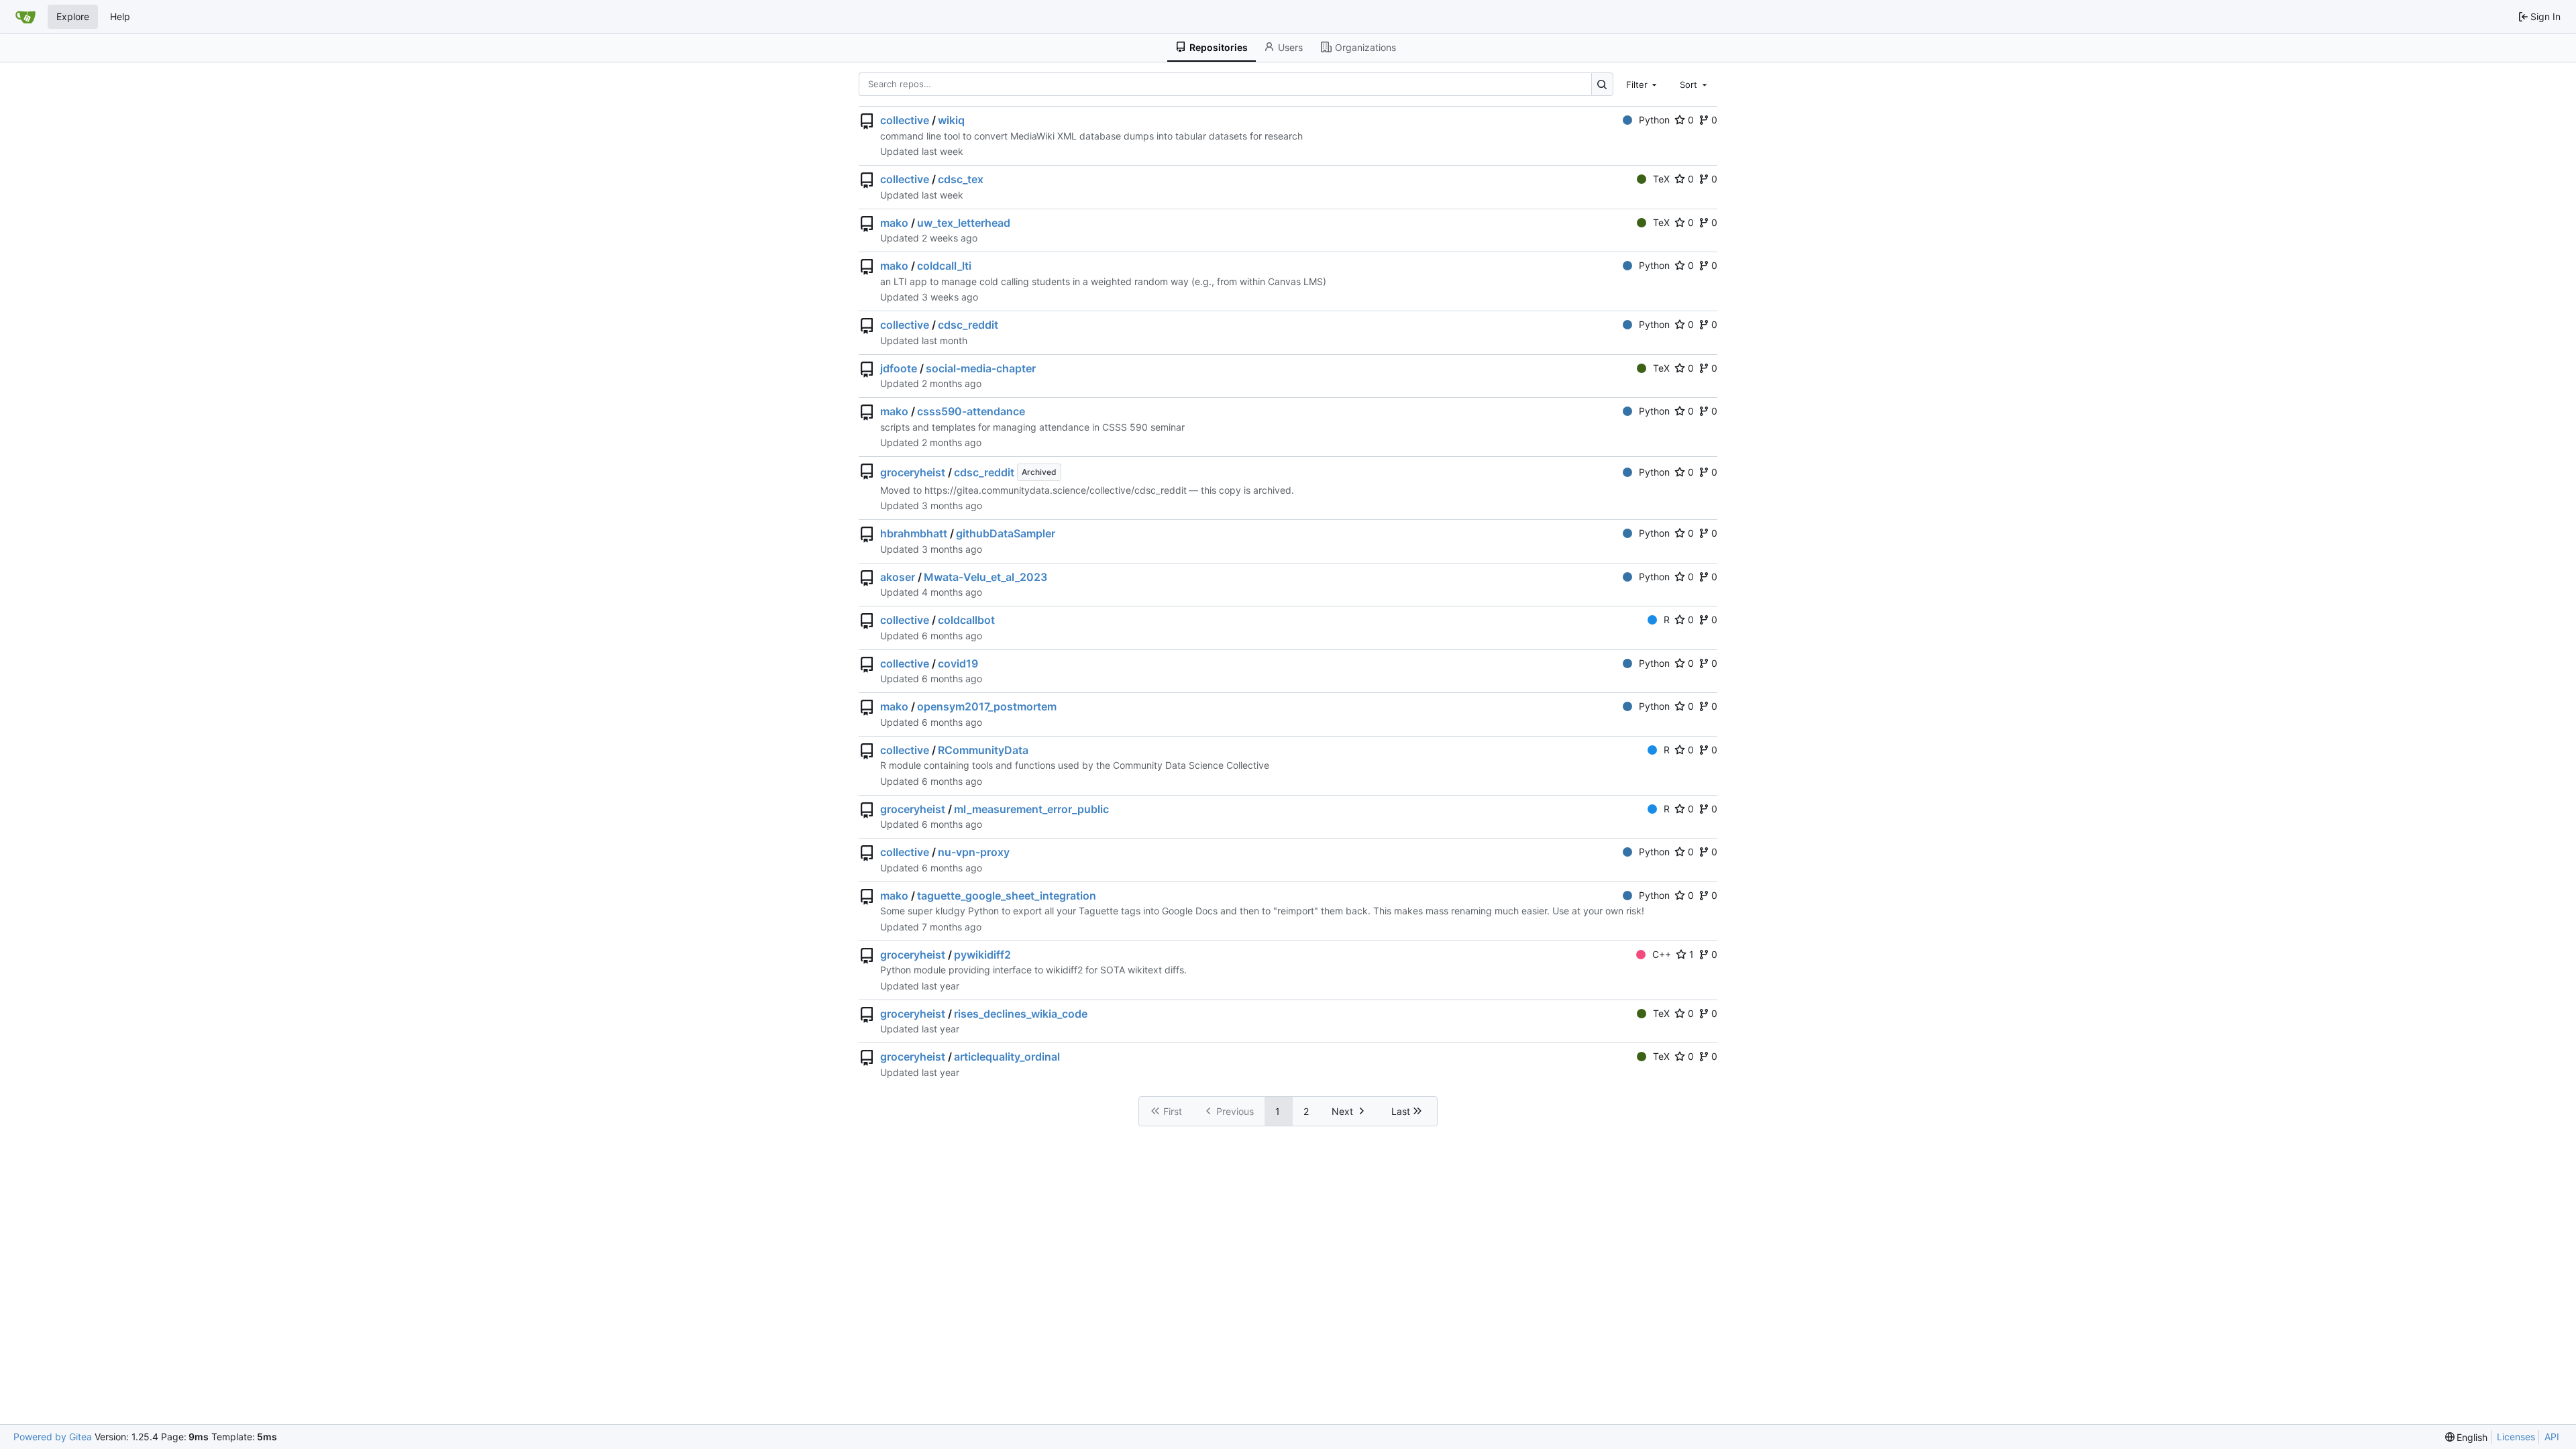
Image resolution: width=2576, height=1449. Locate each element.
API (2552, 1437)
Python (1654, 120)
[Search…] (1602, 84)
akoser (898, 577)
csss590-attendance (971, 411)
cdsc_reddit (968, 325)
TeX (1661, 179)
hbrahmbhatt (914, 533)
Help (120, 16)
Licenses (2516, 1437)
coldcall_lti (944, 266)
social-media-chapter (981, 368)
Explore (73, 16)
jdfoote (899, 368)
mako (894, 223)
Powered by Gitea (53, 1437)
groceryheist (913, 472)
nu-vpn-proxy (974, 852)
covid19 (958, 663)
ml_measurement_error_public (1031, 809)
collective (905, 120)
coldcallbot (966, 620)
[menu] (2467, 1437)
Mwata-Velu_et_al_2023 (985, 577)
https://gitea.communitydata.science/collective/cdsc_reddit (1056, 490)
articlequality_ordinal (1007, 1057)
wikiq (951, 120)
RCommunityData (983, 750)
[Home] (25, 17)
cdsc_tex (961, 179)
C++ (1662, 954)
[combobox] (1643, 84)
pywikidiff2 (982, 955)
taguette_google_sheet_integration (1007, 896)
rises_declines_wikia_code (1021, 1014)
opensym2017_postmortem (987, 706)
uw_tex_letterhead (964, 223)
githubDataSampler (1006, 533)
